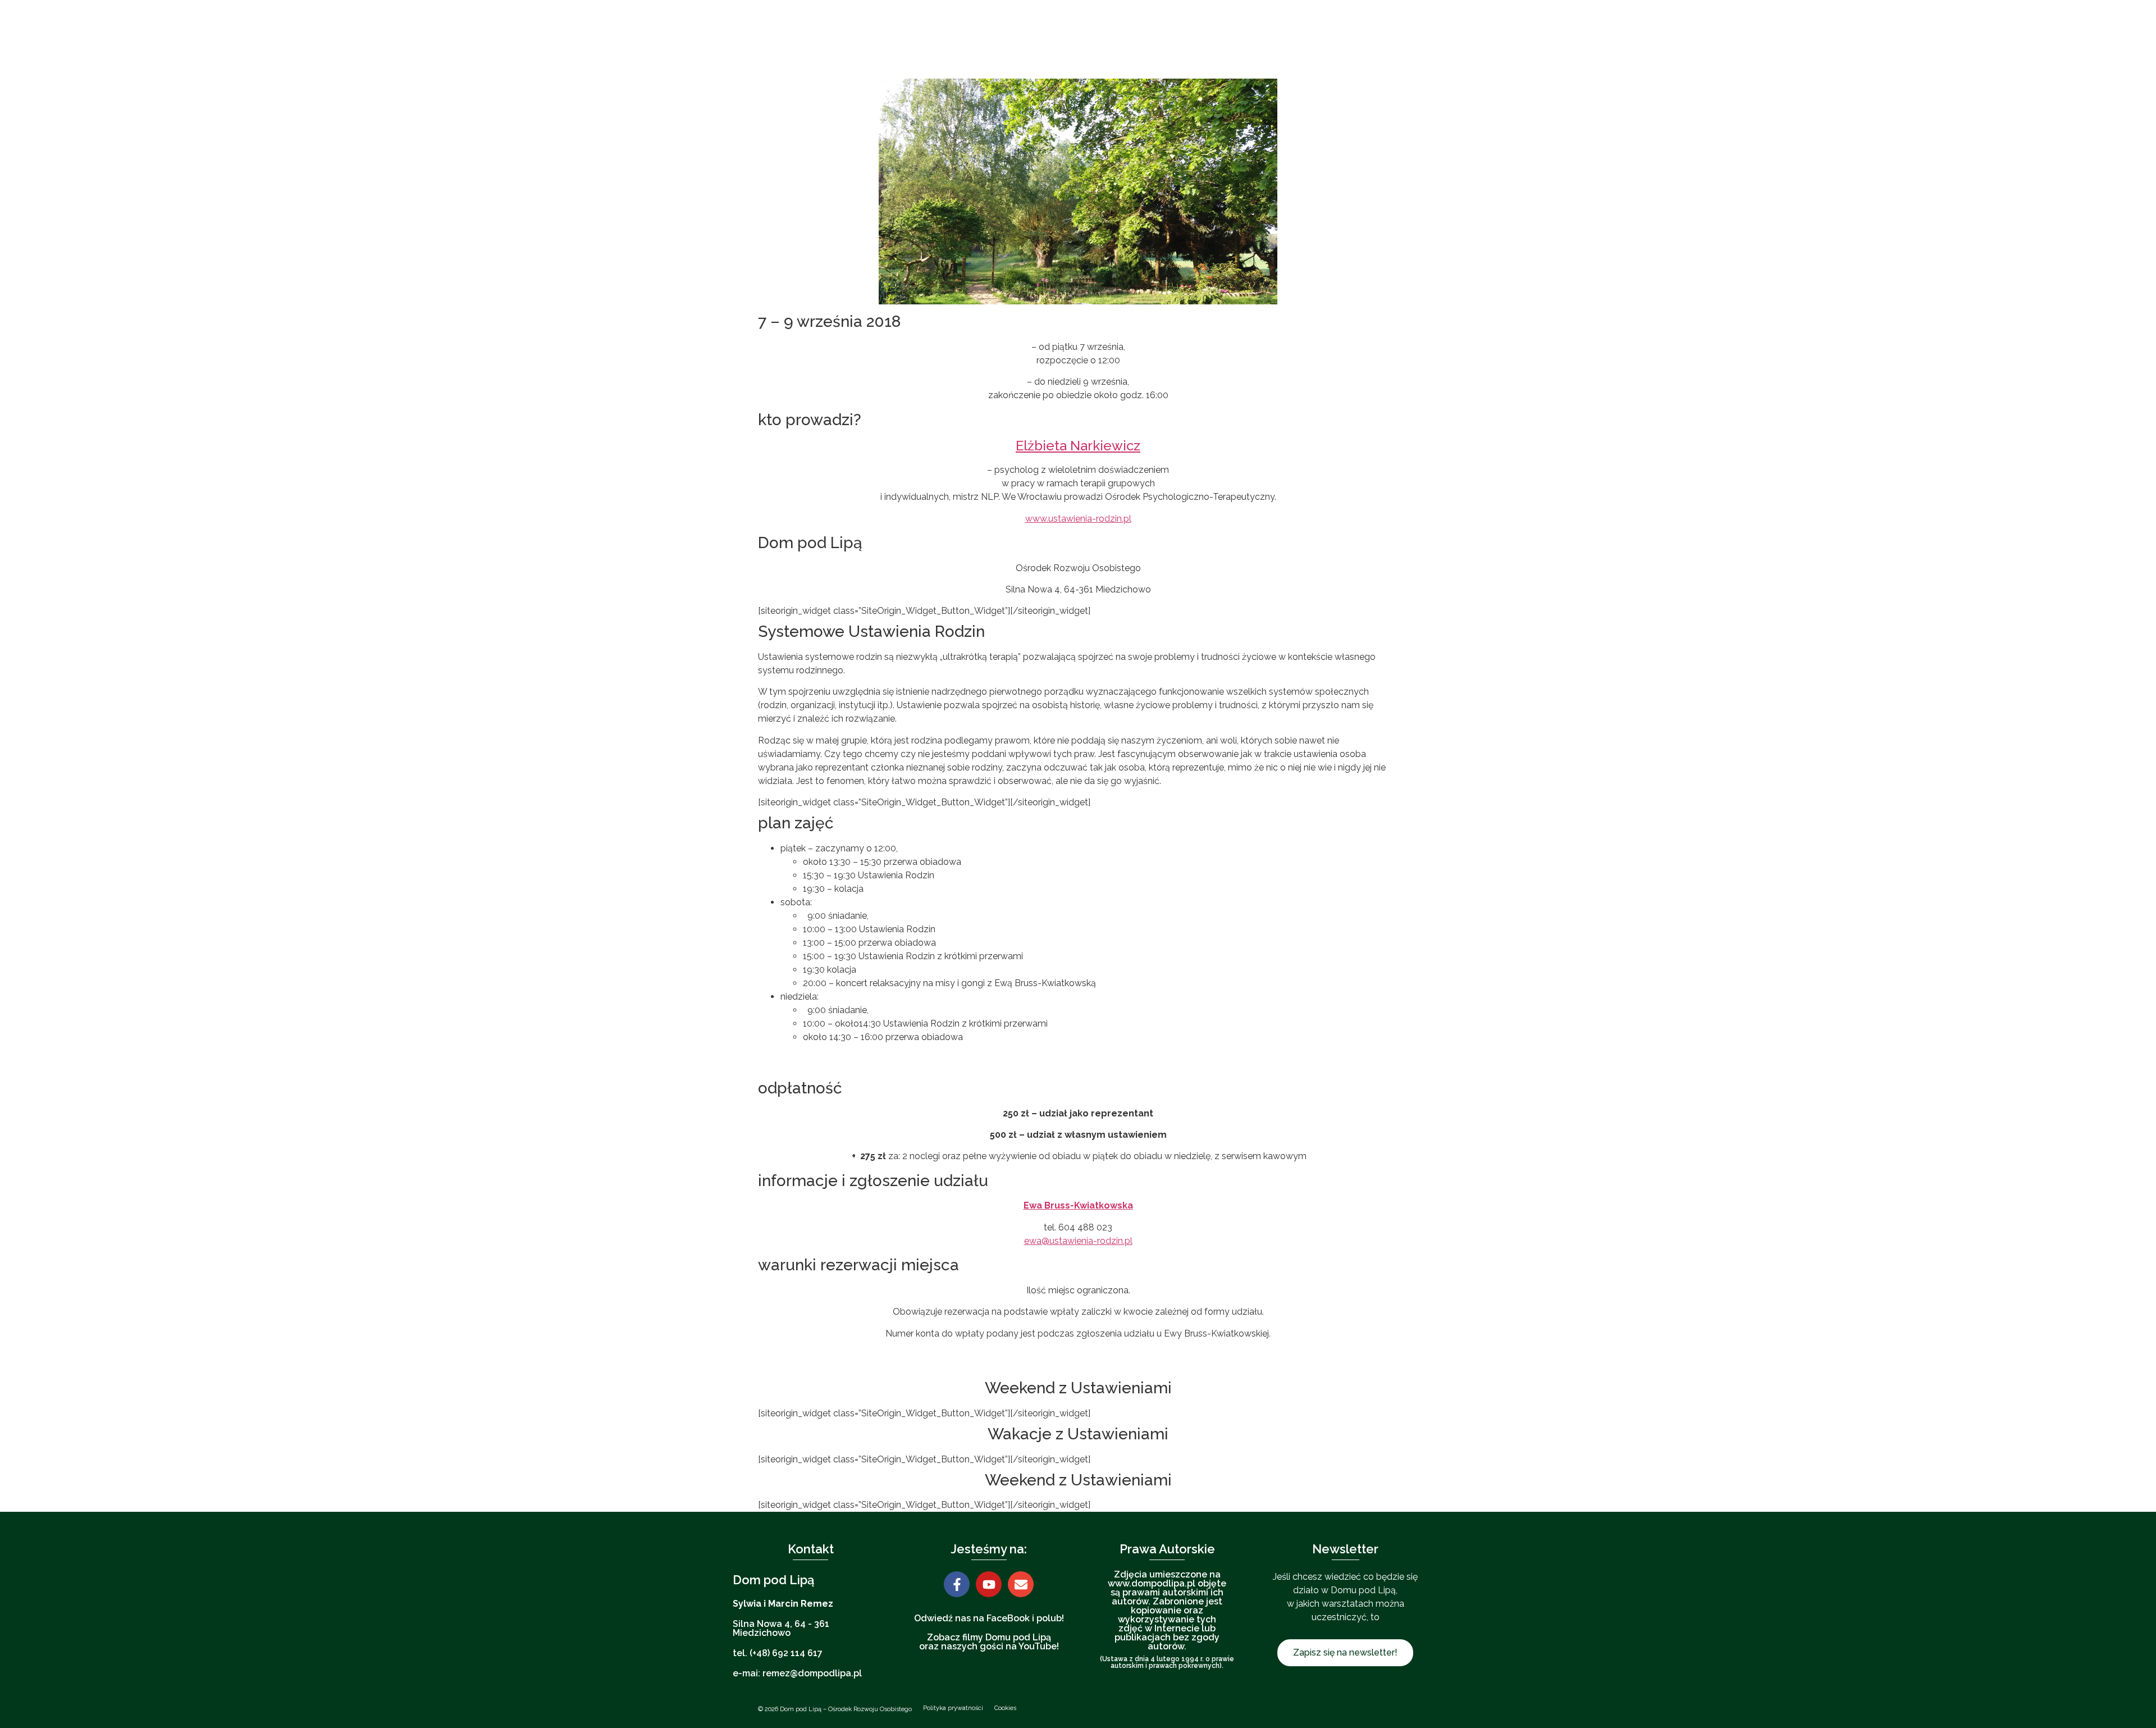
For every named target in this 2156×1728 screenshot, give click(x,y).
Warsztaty (1096, 39)
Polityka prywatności (953, 1708)
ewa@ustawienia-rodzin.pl (1078, 1241)
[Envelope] (1021, 1584)
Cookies (1005, 1708)
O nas (977, 39)
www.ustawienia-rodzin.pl (1078, 519)
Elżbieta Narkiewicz (1078, 446)
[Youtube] (989, 1584)
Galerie (1248, 39)
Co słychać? (1184, 39)
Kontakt (1318, 39)
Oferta (1038, 39)
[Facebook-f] (957, 1584)
